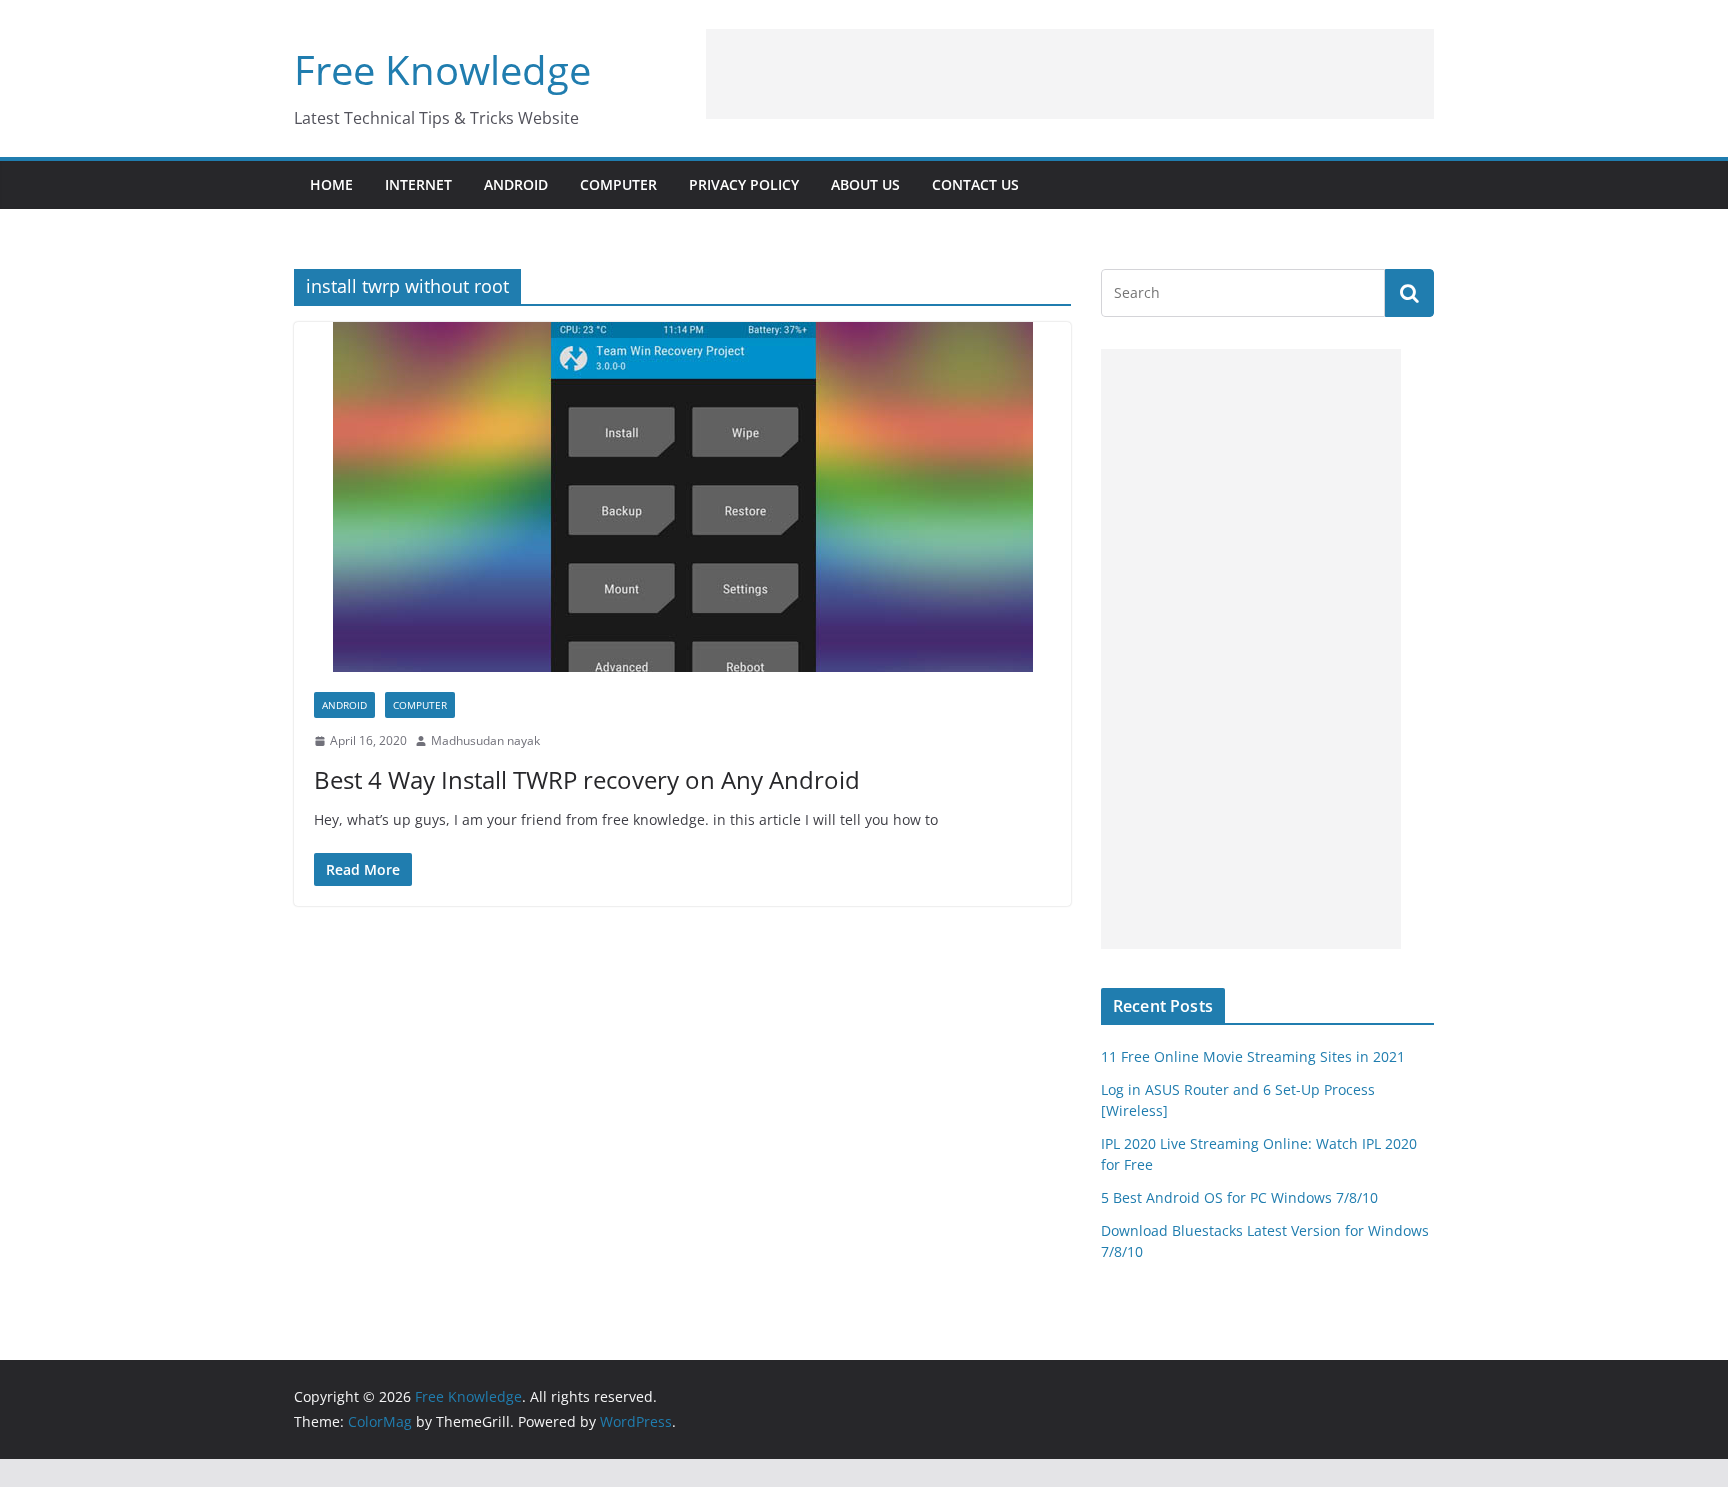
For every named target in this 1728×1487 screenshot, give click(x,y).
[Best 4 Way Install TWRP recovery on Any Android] (682, 497)
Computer (618, 184)
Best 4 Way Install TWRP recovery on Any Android (587, 779)
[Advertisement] (1070, 74)
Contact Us (975, 184)
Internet (418, 184)
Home (331, 184)
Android (516, 184)
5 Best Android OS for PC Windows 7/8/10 (1239, 1197)
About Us (865, 184)
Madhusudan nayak (485, 740)
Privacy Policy (744, 184)
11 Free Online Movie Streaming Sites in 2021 (1253, 1056)
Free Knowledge (442, 69)
